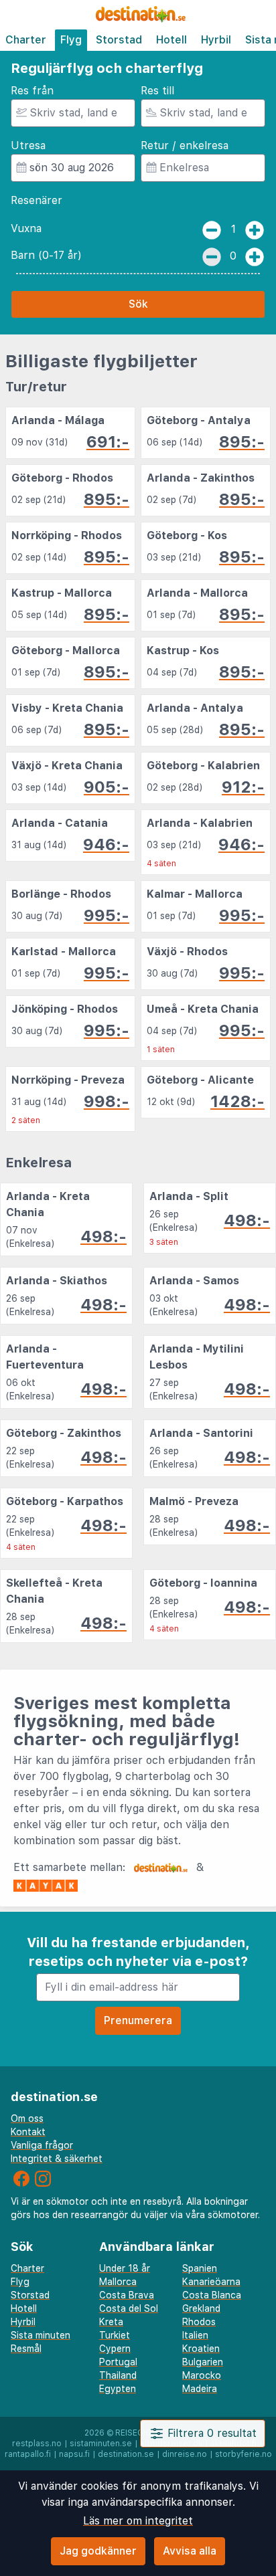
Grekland (201, 2308)
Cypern (115, 2349)
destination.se (126, 2454)
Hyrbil (216, 40)
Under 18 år (125, 2268)
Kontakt (28, 2132)
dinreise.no (185, 2454)
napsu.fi (74, 2454)
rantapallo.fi (28, 2454)
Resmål (26, 2349)
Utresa (28, 145)
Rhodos (199, 2322)
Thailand (118, 2375)
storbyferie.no (244, 2454)
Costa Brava (127, 2295)
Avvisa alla (190, 2551)
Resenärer (37, 200)
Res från (32, 91)
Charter (26, 40)
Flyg (71, 40)
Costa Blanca (212, 2295)
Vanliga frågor (42, 2145)
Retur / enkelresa (185, 145)
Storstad (119, 40)
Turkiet (115, 2335)
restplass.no (37, 2444)
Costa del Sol (129, 2308)
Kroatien (201, 2349)
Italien (195, 2335)
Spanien (200, 2268)
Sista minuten (41, 2335)
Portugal (118, 2362)
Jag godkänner (98, 2551)
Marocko (202, 2375)
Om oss (27, 2118)
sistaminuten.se (101, 2444)
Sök (138, 304)
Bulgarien (203, 2362)
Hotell (171, 40)
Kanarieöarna (211, 2282)
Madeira (200, 2389)
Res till (157, 91)
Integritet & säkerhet (57, 2159)
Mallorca (118, 2282)
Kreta (111, 2322)
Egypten (118, 2389)
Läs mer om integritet (138, 2521)
